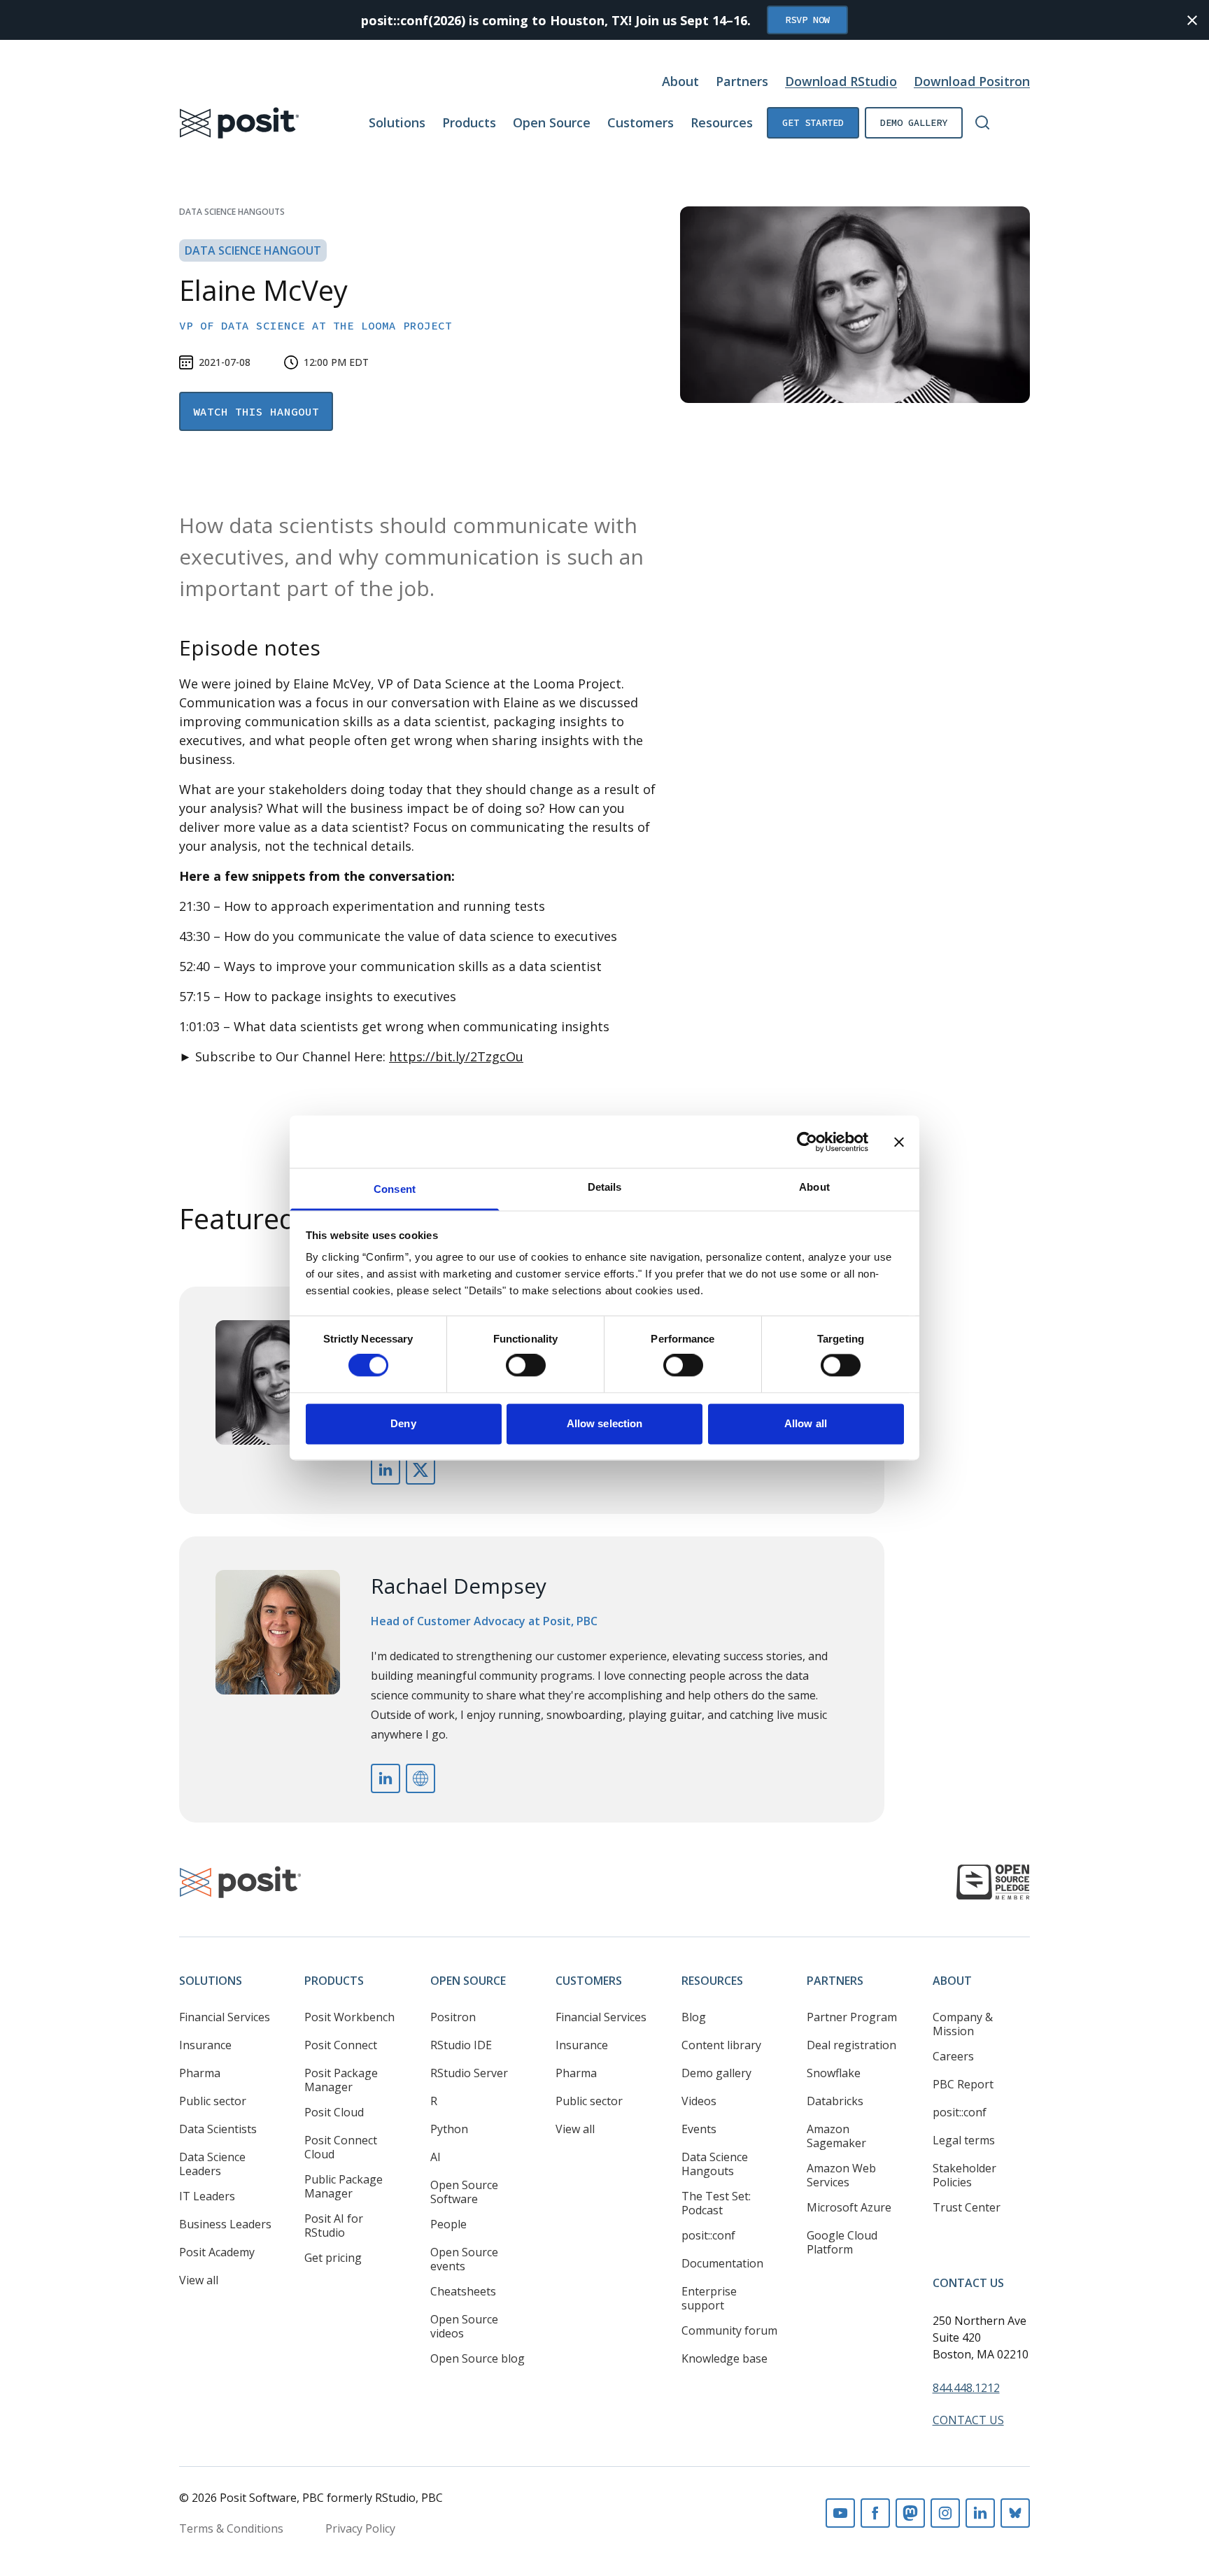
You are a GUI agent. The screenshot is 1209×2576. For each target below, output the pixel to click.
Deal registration (851, 2045)
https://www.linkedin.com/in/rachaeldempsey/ (386, 1778)
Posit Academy (217, 2252)
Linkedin (980, 2513)
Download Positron (972, 81)
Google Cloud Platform (842, 2242)
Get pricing (333, 2258)
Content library (721, 2045)
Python (449, 2129)
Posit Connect (341, 2045)
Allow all (806, 1423)
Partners (742, 81)
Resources (722, 122)
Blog (694, 2017)
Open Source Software (464, 2192)
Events (699, 2129)
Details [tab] (605, 1187)
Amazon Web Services (841, 2175)
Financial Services (225, 2017)
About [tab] (814, 1187)
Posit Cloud (334, 2112)
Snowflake (834, 2073)
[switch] (526, 1366)
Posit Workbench (349, 2017)
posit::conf (708, 2235)
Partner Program (852, 2017)
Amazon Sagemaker (836, 2136)
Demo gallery (914, 122)
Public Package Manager (344, 2186)
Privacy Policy (360, 2528)
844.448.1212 (966, 2388)
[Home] (240, 123)
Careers (953, 2056)
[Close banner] (899, 1142)
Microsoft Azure (849, 2207)
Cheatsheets (463, 2291)
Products (469, 122)
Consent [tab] (395, 1189)
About (680, 81)
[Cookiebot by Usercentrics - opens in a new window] (807, 1142)
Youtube (840, 2513)
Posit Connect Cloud (341, 2147)
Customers (641, 122)
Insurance (205, 2045)
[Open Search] (982, 122)
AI (436, 2157)
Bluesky (1015, 2513)
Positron (453, 2017)
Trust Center (967, 2207)
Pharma (200, 2073)
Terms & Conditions (231, 2528)
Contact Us (968, 2283)
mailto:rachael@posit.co (420, 1778)
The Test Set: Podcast (716, 2203)
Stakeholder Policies (964, 2175)
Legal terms (964, 2140)
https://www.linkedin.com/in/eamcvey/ (386, 1470)
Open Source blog (478, 2358)
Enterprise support (709, 2298)
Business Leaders (225, 2224)
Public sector (213, 2101)
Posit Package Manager (341, 2080)
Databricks (835, 2101)
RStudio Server (469, 2073)
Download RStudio (841, 81)
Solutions (397, 122)
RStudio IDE (461, 2045)
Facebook (875, 2513)
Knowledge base (724, 2358)
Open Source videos (464, 2326)
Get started (813, 122)
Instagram (945, 2513)
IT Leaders (207, 2196)
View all (199, 2280)
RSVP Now (807, 20)
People (448, 2224)
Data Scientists (218, 2129)
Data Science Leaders (212, 2164)
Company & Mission (963, 2024)
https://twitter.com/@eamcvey (420, 1470)
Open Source (552, 122)
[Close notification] (1192, 20)
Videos (699, 2101)
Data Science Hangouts (232, 212)
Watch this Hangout (256, 411)
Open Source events (464, 2259)
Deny (403, 1423)
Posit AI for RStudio (334, 2225)
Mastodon (910, 2513)
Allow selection (605, 1423)
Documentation (722, 2263)
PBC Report (963, 2084)
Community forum (729, 2330)
